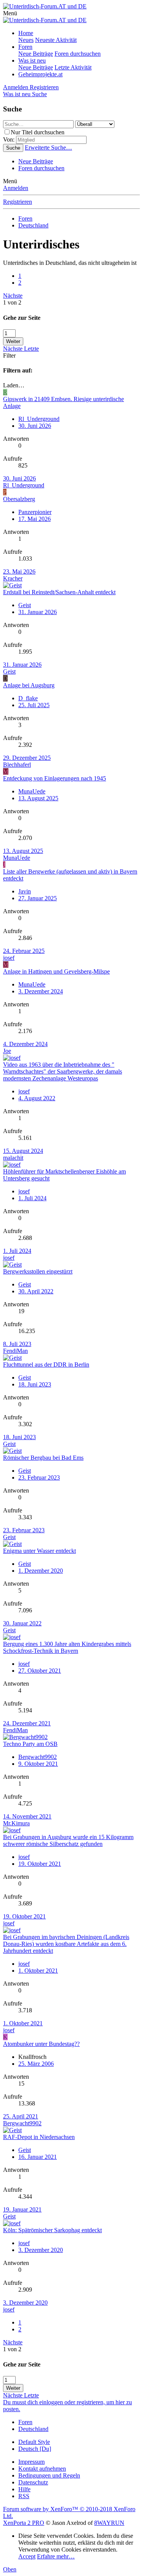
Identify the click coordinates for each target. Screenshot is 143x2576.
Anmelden (16, 188)
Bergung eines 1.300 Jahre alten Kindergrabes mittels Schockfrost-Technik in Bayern (67, 1647)
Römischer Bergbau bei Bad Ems (43, 1458)
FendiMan (15, 1351)
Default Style (34, 2442)
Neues (26, 40)
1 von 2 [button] (12, 302)
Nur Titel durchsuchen (38, 132)
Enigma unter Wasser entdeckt (39, 1551)
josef (9, 958)
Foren (25, 47)
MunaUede (32, 791)
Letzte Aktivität (73, 67)
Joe (7, 1051)
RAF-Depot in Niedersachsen (39, 2137)
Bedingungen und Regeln (49, 2475)
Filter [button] (9, 355)
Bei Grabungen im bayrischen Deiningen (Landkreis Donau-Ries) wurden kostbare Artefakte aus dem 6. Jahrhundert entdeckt (66, 1944)
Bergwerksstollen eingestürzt (38, 1271)
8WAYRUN (109, 2523)
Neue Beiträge (36, 54)
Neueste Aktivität (56, 40)
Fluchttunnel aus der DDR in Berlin (46, 1365)
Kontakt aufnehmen (42, 2469)
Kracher (13, 578)
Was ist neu (32, 60)
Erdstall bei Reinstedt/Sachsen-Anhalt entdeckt (59, 592)
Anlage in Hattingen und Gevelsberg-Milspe (56, 971)
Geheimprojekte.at (40, 74)
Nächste (13, 296)
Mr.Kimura (16, 1823)
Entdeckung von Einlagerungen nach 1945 (55, 778)
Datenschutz (33, 2482)
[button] (10, 13)
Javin (25, 891)
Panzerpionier (35, 512)
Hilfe (24, 2489)
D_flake (28, 698)
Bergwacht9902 (38, 1757)
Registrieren (18, 202)
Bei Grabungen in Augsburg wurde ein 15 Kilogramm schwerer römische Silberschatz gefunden (68, 1840)
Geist (9, 671)
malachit (13, 1158)
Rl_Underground (39, 419)
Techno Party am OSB (30, 1744)
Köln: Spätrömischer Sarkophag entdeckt (52, 2230)
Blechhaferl (17, 765)
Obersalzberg (19, 499)
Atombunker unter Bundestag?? (41, 2044)
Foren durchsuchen (78, 54)
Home (26, 33)
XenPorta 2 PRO (24, 2523)
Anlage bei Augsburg (29, 685)
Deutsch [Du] (35, 2449)
